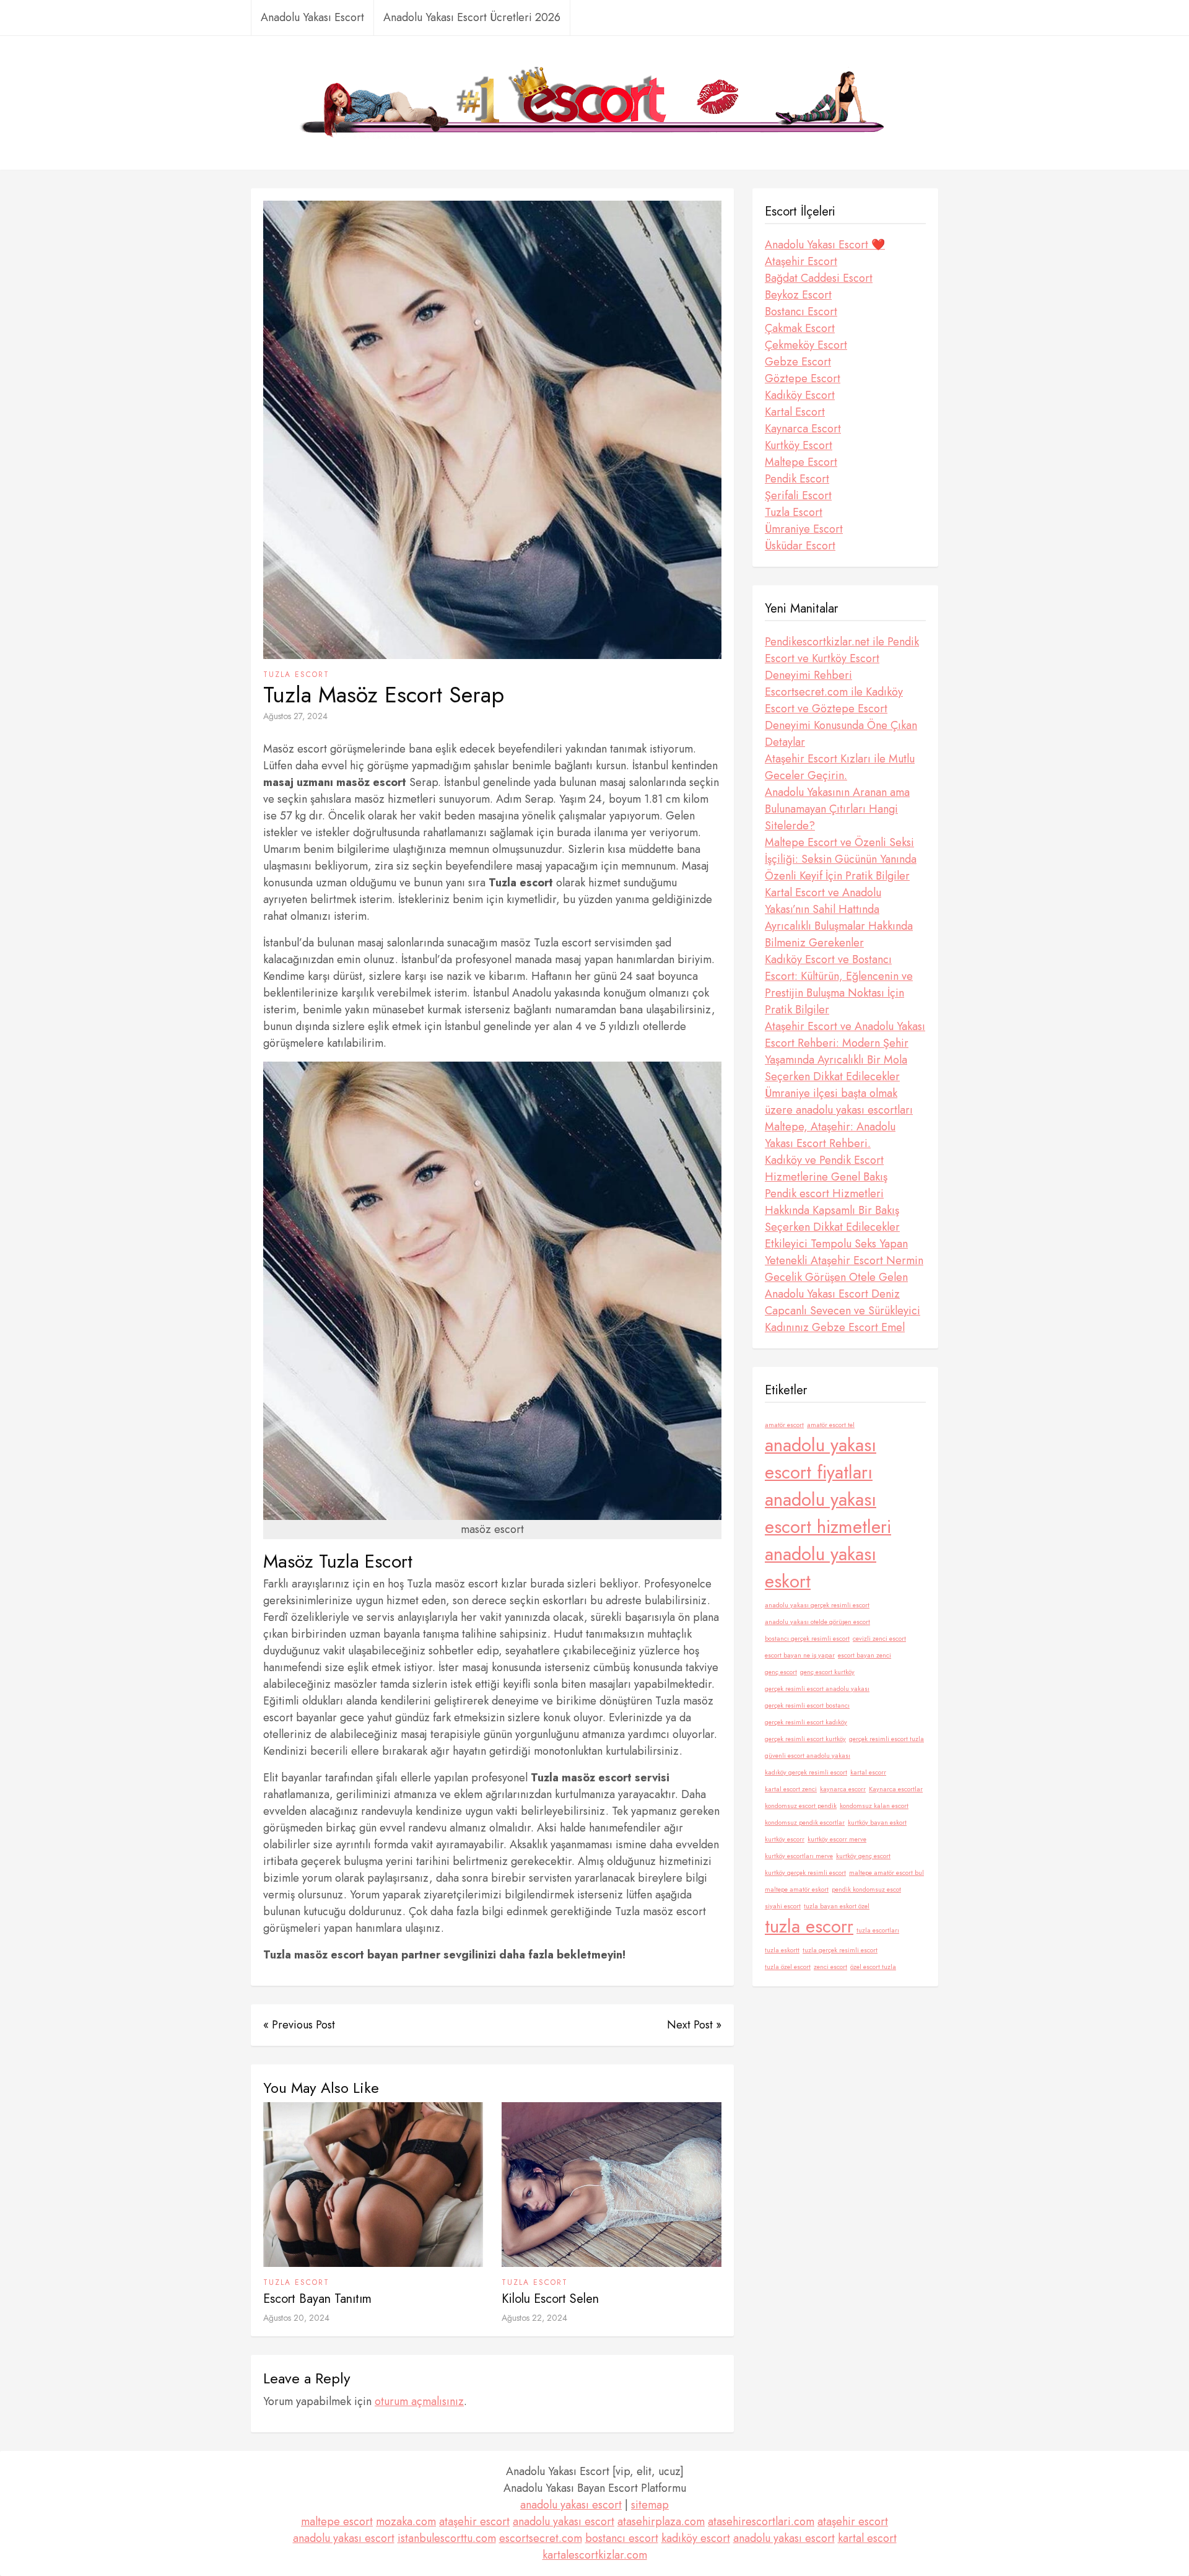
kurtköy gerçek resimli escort (805, 1873)
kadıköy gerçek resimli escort (806, 1772)
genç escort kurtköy (827, 1672)
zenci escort (830, 1967)
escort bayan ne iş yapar (800, 1655)
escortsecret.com (541, 2538)
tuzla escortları (878, 1930)
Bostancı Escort (801, 312)
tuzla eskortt (782, 1950)
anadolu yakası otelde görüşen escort (817, 1622)
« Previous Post (299, 2025)
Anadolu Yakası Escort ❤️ (825, 245)
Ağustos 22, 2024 (534, 2318)
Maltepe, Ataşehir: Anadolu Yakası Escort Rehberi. (830, 1135)
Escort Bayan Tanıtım (317, 2299)
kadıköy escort (696, 2538)
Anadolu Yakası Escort (312, 17)
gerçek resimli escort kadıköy (806, 1722)
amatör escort (784, 1425)
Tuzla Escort (296, 675)
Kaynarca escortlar (896, 1789)
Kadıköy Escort (800, 395)
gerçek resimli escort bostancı (807, 1705)
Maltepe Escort (801, 462)
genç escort (781, 1672)
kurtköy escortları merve (799, 1856)
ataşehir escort (474, 2521)
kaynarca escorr (843, 1789)
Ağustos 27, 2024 (295, 716)
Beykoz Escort (798, 295)
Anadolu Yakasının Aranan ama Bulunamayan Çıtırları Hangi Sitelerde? (837, 809)
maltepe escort (337, 2521)
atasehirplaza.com (661, 2521)
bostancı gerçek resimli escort (807, 1639)
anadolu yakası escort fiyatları (821, 1459)
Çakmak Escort (800, 328)
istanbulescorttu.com (447, 2538)
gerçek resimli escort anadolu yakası (817, 1689)
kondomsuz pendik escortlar (805, 1823)
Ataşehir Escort (801, 261)
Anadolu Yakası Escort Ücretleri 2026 (472, 17)
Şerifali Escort (798, 496)
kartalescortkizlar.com (595, 2555)
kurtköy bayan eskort (877, 1823)
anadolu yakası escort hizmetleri (828, 1513)
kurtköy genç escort (863, 1856)
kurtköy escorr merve (837, 1839)
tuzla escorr (809, 1926)
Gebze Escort (798, 362)
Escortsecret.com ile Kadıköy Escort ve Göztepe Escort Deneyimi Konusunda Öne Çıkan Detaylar (841, 717)
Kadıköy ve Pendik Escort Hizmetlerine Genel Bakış (826, 1168)
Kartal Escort (795, 412)
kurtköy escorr (785, 1839)
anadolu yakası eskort (821, 1568)
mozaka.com (406, 2521)
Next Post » (694, 2025)
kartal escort (867, 2538)
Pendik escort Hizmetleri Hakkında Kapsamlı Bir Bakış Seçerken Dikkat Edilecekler (832, 1210)
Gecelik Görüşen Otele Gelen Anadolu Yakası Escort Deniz (836, 1286)
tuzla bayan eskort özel (837, 1906)
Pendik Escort (797, 479)
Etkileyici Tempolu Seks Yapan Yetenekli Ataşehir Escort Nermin (844, 1252)
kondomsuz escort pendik (801, 1806)
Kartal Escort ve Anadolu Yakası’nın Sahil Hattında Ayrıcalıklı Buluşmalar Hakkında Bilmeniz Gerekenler (839, 918)
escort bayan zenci (865, 1655)
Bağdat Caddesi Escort (819, 278)
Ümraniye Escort (804, 529)
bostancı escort (622, 2538)
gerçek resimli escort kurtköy (805, 1739)
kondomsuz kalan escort (874, 1806)
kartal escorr (868, 1772)
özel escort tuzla (873, 1967)
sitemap (650, 2505)
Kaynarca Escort (803, 429)
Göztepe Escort (803, 378)
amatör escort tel (831, 1425)
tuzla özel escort (788, 1967)
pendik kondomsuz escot (866, 1889)
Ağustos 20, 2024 (296, 2318)
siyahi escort (783, 1906)
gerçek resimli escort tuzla (886, 1739)
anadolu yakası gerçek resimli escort (817, 1605)
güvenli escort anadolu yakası (808, 1756)
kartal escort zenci (791, 1789)
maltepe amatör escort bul (886, 1873)
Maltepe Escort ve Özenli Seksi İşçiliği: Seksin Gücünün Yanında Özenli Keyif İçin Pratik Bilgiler (841, 859)
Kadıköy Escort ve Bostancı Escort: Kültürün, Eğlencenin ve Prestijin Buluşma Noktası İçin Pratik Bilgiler (839, 985)
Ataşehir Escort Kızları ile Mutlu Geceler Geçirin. (840, 767)
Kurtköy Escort (799, 445)
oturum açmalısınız (419, 2401)
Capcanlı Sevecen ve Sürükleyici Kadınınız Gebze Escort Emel (843, 1319)
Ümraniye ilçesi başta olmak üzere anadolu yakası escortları (839, 1102)
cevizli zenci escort (879, 1639)
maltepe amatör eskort (797, 1889)
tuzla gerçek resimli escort (840, 1950)
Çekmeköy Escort (806, 345)
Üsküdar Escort (800, 546)
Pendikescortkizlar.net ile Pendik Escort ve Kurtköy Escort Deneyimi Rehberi (842, 658)
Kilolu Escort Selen (550, 2299)
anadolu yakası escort (571, 2505)
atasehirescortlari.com (761, 2521)
